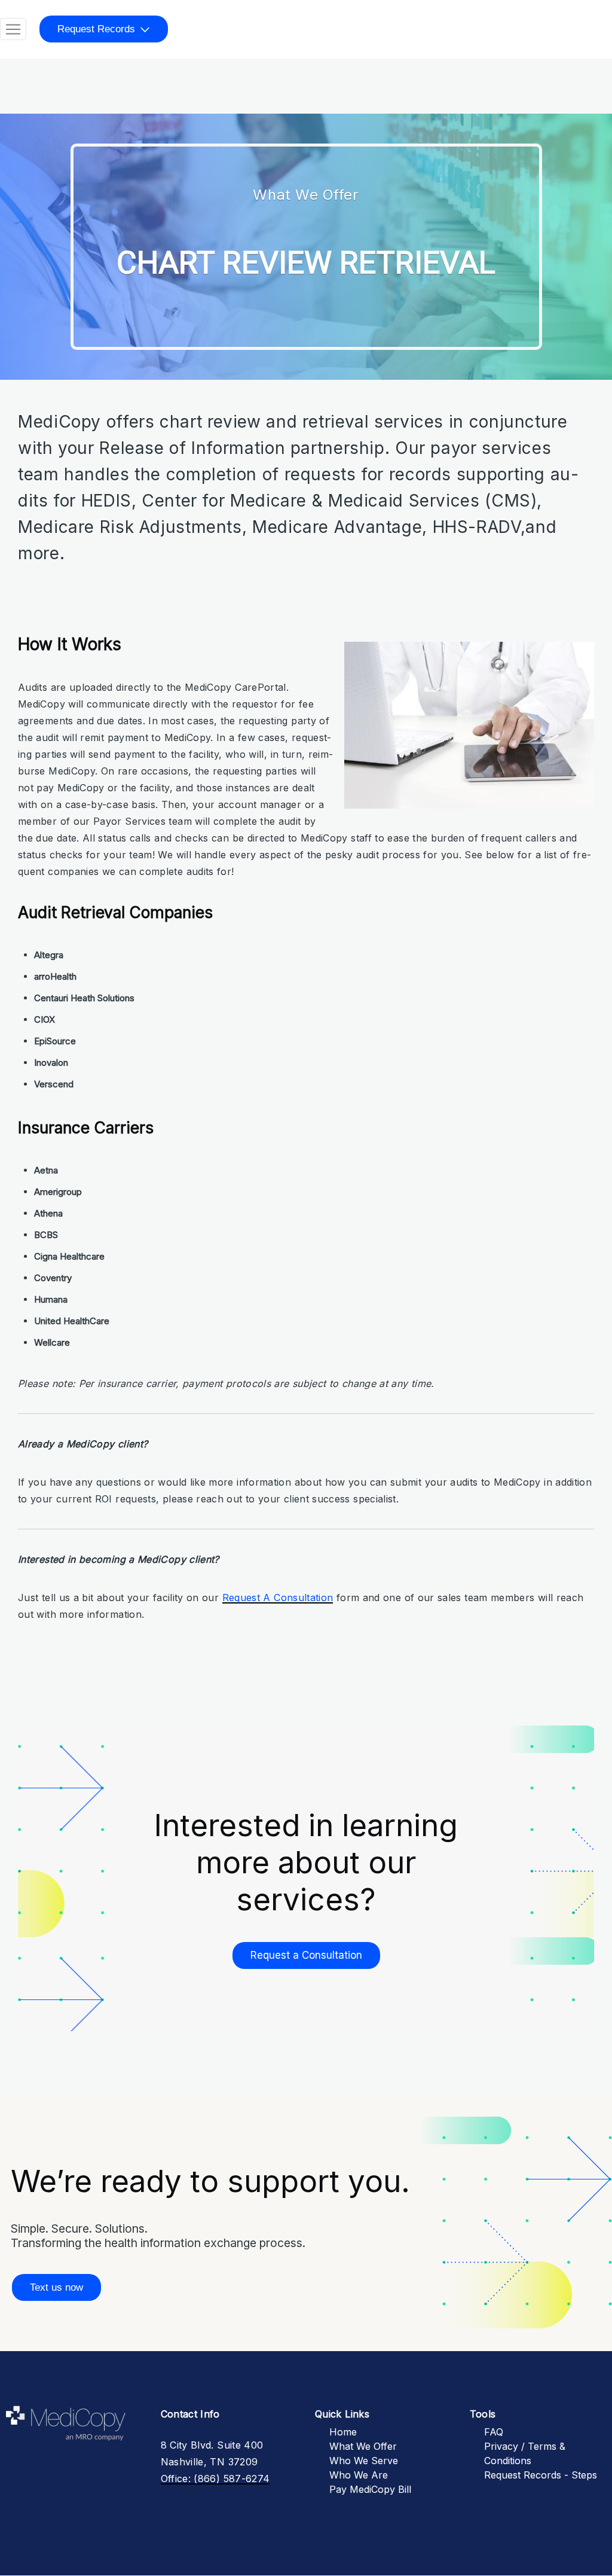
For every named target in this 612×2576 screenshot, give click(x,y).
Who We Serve (364, 2461)
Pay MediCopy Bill (370, 2489)
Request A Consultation (278, 1598)
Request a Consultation (306, 1955)
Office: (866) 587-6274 (215, 2479)
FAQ (494, 2432)
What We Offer (363, 2446)
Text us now (56, 2287)
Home (343, 2432)
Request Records (96, 29)
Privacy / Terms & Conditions (525, 2453)
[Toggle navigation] (13, 29)
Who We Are (359, 2475)
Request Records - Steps (541, 2475)
